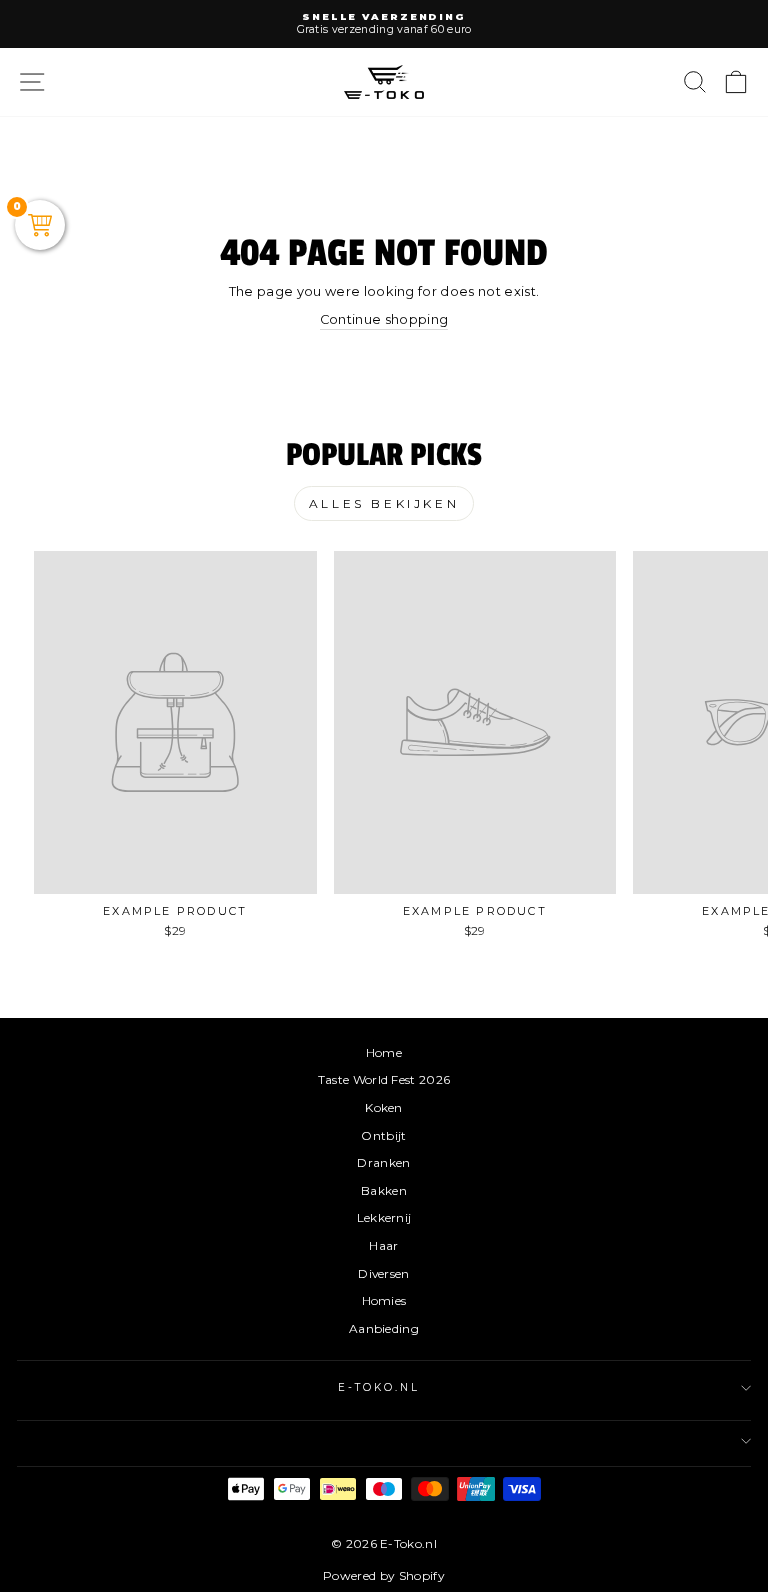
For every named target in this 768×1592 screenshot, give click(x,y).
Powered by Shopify (384, 1575)
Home (384, 1052)
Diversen (384, 1273)
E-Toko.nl (379, 1387)
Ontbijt (383, 1135)
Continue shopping (384, 319)
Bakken (384, 1190)
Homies (384, 1300)
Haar (383, 1245)
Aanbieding (384, 1328)
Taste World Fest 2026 (384, 1079)
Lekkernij (384, 1217)
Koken (384, 1107)
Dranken (383, 1162)
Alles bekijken (384, 503)
